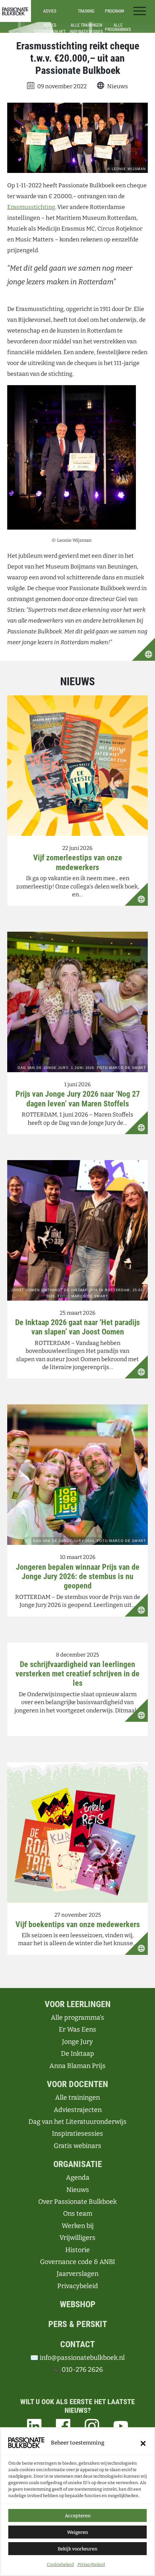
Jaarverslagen (77, 2274)
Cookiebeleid (60, 2564)
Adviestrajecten (78, 2110)
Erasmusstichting (31, 207)
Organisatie (78, 2164)
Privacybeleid (91, 2564)
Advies (50, 11)
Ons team (78, 2214)
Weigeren (77, 2532)
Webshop (78, 2304)
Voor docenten (77, 2084)
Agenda (78, 2178)
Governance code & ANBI (77, 2262)
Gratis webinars (77, 2146)
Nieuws (78, 2190)
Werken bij (78, 2226)
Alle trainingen (77, 2098)
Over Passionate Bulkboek (77, 2202)
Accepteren (78, 2516)
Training (86, 11)
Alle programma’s (77, 2018)
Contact (77, 2344)
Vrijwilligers (77, 2238)
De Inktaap (77, 2054)
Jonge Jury (77, 2042)
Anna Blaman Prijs (77, 2066)
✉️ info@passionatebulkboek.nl (77, 2358)
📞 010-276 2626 (78, 2370)
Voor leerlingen (78, 2004)
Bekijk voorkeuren (77, 2549)
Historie (77, 2250)
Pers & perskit (78, 2324)
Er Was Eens (77, 2029)
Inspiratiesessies (77, 2134)
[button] (143, 2443)
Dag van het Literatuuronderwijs (77, 2122)
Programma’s (118, 11)
